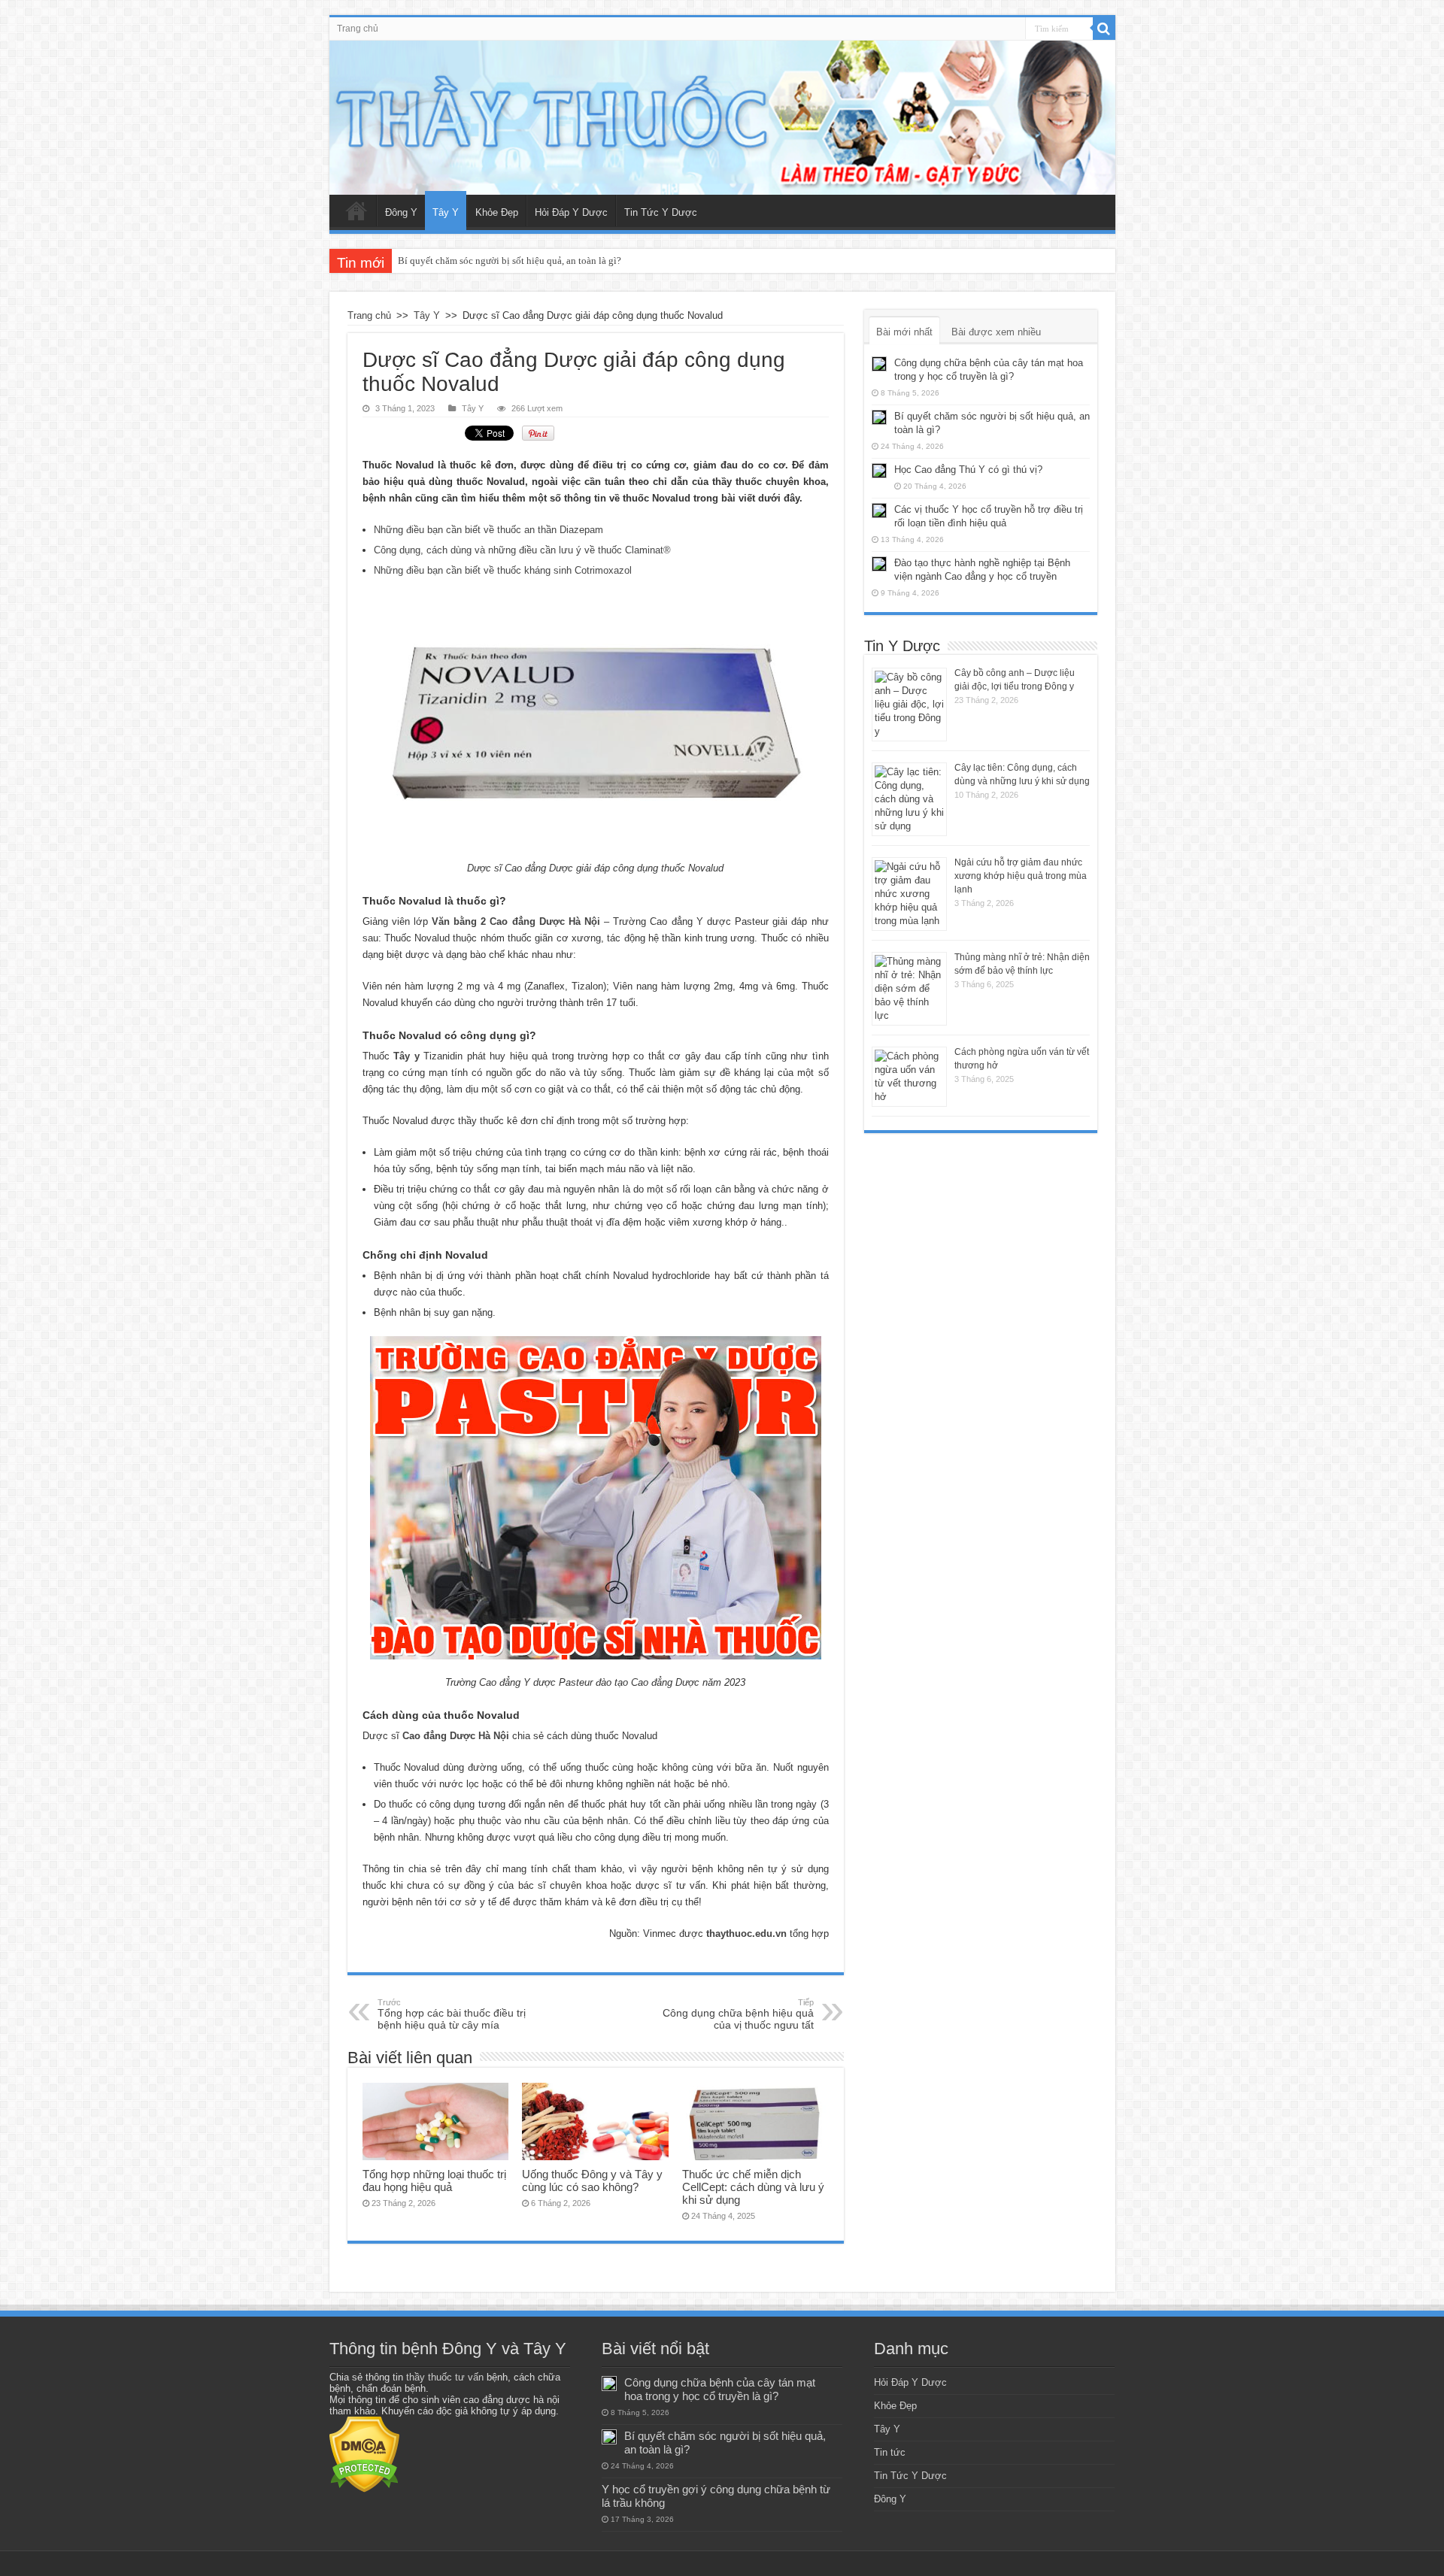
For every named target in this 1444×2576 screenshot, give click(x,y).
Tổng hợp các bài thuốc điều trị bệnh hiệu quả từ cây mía (452, 2014)
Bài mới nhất (904, 332)
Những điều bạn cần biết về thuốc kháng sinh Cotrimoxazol (503, 570)
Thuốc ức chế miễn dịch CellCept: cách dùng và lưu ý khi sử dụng (753, 2187)
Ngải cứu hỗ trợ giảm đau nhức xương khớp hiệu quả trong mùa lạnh (1021, 876)
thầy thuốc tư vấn (445, 2377)
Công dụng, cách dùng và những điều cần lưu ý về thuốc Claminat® (522, 550)
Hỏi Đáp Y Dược (571, 212)
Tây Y (446, 212)
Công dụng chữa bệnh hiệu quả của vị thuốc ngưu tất (738, 2014)
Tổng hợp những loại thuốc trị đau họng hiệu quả (434, 2181)
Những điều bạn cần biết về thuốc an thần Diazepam (488, 530)
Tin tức (890, 2452)
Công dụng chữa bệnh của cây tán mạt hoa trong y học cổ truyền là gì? (720, 2389)
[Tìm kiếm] (1104, 29)
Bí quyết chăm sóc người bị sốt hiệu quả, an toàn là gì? (510, 261)
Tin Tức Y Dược (661, 212)
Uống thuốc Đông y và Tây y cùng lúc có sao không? (592, 2181)
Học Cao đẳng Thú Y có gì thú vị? (968, 470)
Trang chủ (358, 29)
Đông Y (401, 212)
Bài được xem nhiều (996, 332)
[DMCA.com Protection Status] (364, 2454)
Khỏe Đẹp (497, 212)
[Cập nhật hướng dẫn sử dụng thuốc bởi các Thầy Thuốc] (722, 118)
